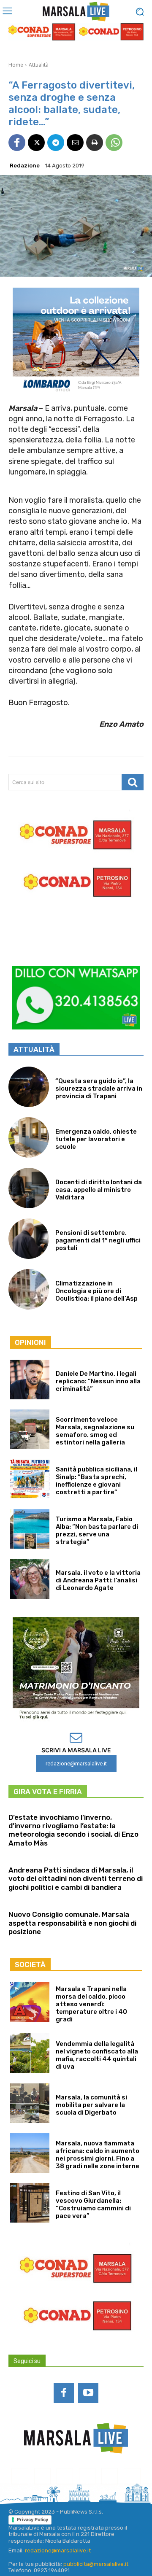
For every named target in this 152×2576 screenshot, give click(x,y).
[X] (36, 143)
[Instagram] (42, 2476)
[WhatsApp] (114, 143)
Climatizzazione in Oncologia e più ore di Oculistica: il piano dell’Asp (96, 1291)
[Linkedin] (65, 2476)
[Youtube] (88, 2393)
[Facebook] (17, 143)
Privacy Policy (33, 2519)
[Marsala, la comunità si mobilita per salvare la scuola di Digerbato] (30, 2103)
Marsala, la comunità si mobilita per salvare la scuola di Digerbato (91, 2105)
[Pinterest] (87, 2476)
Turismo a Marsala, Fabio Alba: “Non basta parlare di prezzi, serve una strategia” (97, 1531)
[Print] (95, 143)
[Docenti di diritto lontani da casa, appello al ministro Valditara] (29, 1188)
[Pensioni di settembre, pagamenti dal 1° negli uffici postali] (29, 1239)
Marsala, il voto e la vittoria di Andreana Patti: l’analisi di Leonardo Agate (98, 1580)
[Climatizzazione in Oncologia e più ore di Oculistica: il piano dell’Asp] (29, 1289)
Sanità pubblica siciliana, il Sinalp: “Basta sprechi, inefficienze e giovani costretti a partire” (96, 1481)
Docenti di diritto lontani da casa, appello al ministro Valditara (99, 1190)
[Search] (133, 782)
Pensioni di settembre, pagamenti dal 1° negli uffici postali (98, 1240)
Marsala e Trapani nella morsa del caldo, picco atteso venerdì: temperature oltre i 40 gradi (91, 2004)
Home (16, 65)
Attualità (39, 65)
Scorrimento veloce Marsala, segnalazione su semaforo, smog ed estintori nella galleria (95, 1431)
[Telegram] (56, 143)
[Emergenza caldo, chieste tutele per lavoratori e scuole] (29, 1137)
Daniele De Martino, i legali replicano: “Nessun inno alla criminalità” (98, 1381)
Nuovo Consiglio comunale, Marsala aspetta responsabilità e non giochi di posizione (72, 1923)
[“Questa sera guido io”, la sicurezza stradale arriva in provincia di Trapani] (29, 1087)
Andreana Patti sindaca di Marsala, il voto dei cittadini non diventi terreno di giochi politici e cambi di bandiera (76, 1879)
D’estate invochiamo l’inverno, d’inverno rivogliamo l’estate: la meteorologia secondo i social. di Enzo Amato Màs (73, 1830)
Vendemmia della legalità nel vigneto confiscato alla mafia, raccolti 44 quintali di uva (97, 2055)
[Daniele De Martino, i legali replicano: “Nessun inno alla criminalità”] (30, 1380)
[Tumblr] (110, 2476)
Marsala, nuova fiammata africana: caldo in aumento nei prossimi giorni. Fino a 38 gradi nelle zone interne (98, 2155)
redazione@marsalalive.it (58, 2550)
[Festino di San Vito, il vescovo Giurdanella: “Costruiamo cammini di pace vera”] (30, 2203)
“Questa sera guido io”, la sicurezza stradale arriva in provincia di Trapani (99, 1089)
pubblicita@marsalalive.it (96, 2564)
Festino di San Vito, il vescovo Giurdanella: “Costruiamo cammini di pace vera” (93, 2204)
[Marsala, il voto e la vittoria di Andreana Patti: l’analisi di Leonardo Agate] (30, 1579)
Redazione (25, 166)
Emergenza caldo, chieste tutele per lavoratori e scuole (96, 1139)
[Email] (75, 143)
